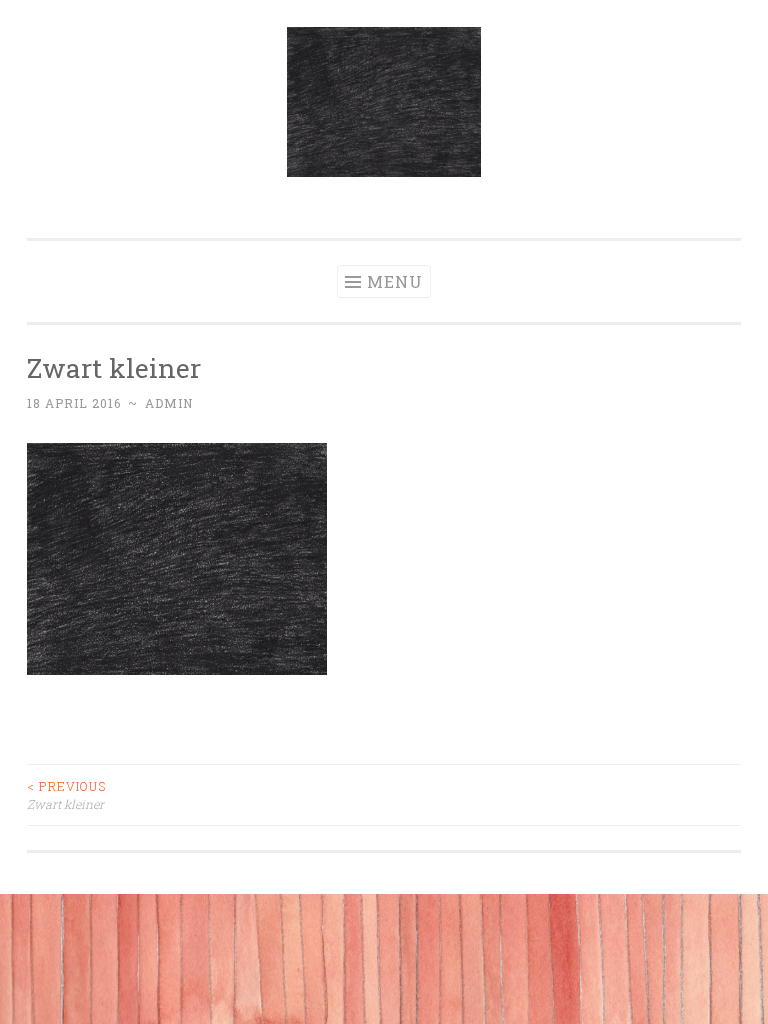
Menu (395, 281)
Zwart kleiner (66, 795)
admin (169, 403)
